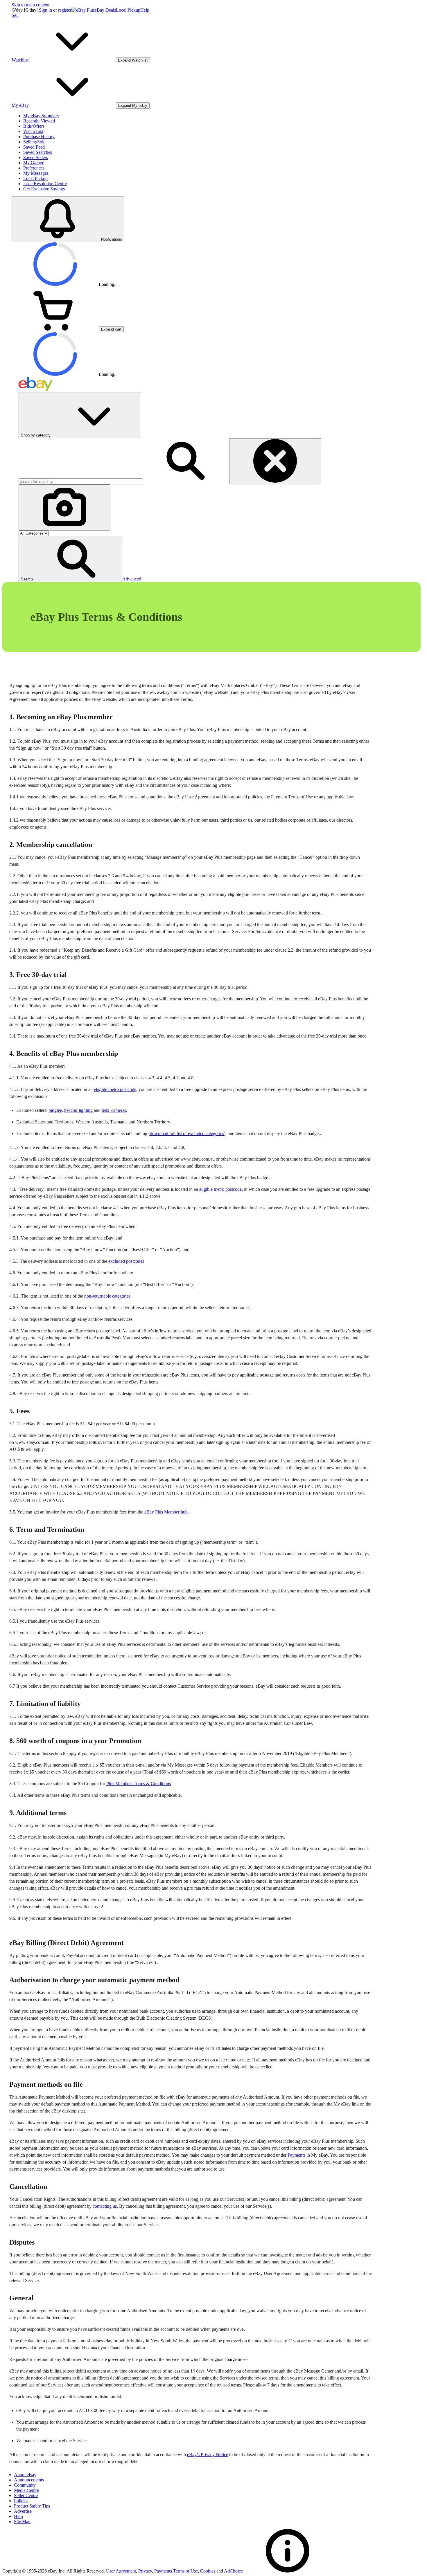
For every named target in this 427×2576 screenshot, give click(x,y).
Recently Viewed (39, 121)
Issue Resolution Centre (45, 184)
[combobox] (80, 481)
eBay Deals (105, 10)
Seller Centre (26, 2495)
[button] (70, 559)
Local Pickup (128, 10)
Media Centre (26, 2490)
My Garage (34, 163)
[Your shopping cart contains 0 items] (55, 329)
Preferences (34, 168)
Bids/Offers (34, 126)
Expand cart (111, 329)
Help (145, 10)
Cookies (208, 2571)
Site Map (22, 2522)
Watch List (33, 131)
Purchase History (39, 137)
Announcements (29, 2480)
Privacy (145, 2571)
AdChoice (234, 2571)
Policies (21, 2501)
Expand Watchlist (133, 60)
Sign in (45, 10)
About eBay (25, 2475)
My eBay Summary (41, 116)
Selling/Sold (34, 142)
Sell (15, 15)
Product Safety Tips (32, 2506)
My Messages (36, 173)
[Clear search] (275, 461)
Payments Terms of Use (176, 2571)
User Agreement (121, 2571)
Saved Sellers (36, 157)
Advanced (132, 579)
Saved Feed (34, 147)
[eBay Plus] (83, 10)
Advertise (23, 2511)
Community (25, 2485)
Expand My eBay (133, 105)
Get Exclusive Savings (44, 189)
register (65, 10)
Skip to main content (31, 5)
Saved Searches (38, 152)
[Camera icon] (64, 507)
